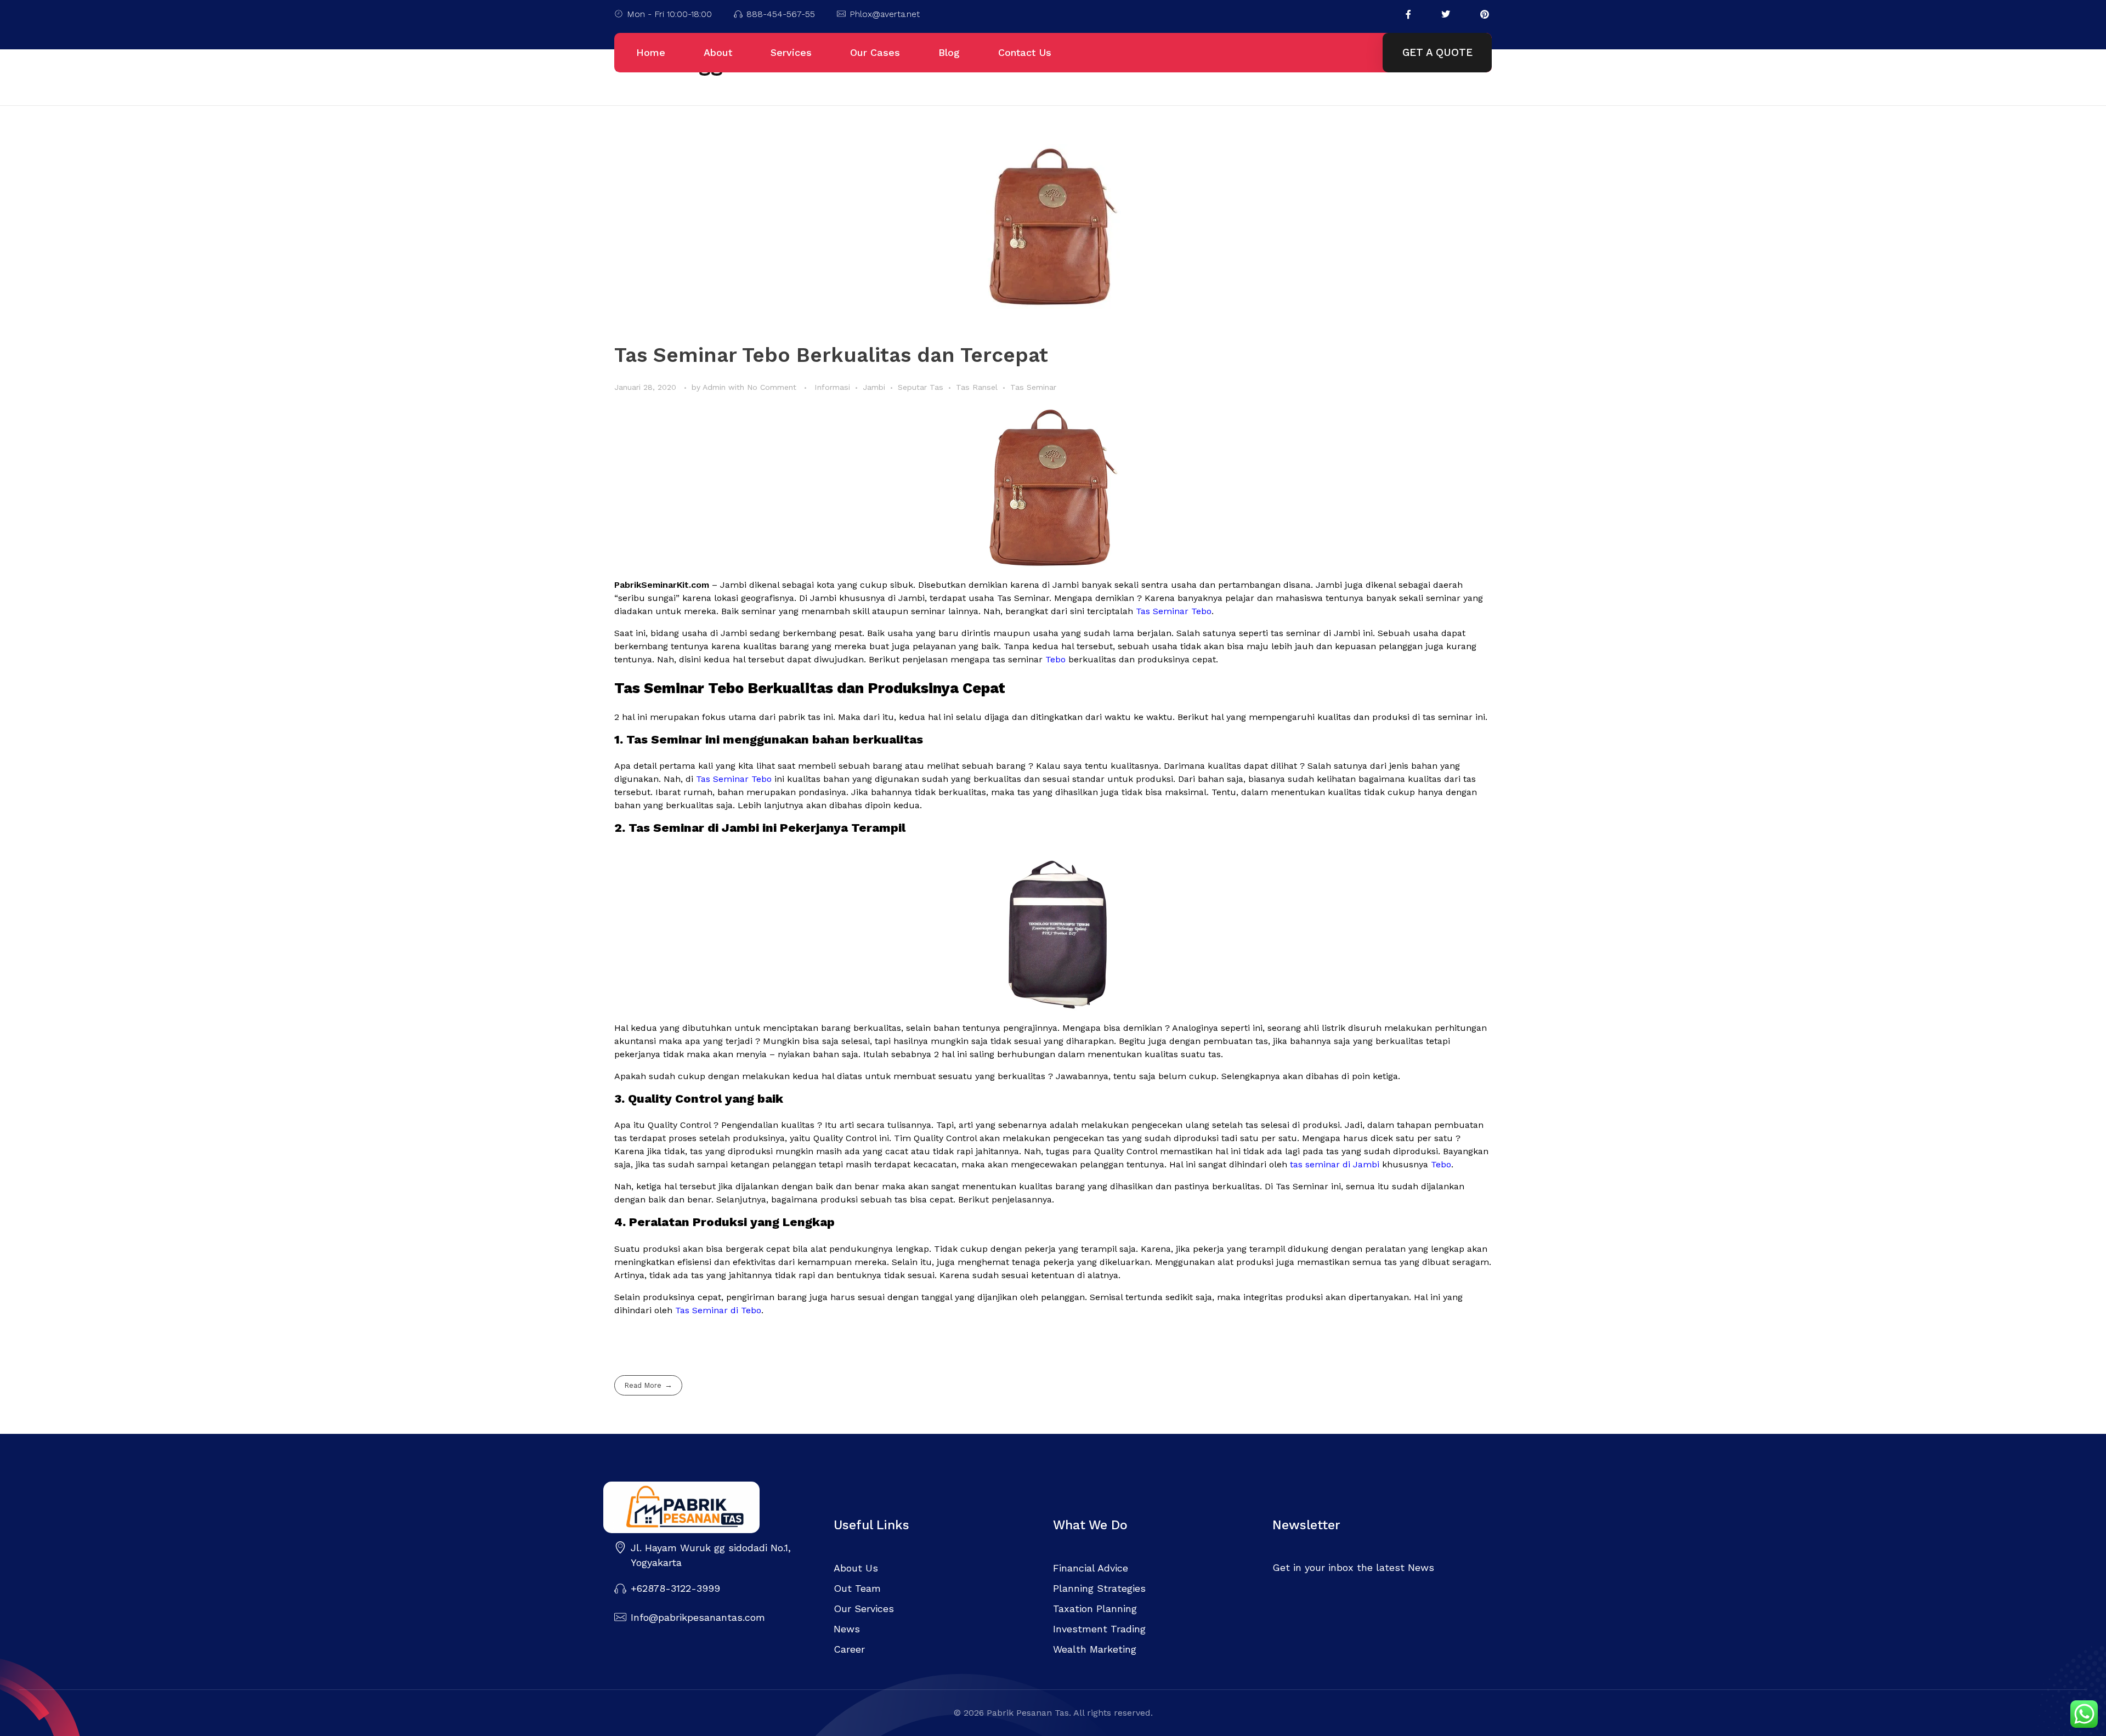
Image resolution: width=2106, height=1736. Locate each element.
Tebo (1055, 659)
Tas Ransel (977, 387)
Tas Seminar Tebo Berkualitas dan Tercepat (831, 355)
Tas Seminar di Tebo (718, 1310)
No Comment (772, 387)
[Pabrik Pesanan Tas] (707, 1507)
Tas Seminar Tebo (1174, 611)
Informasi (832, 387)
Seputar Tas (921, 387)
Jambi (874, 387)
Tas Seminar (1033, 387)
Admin (715, 387)
